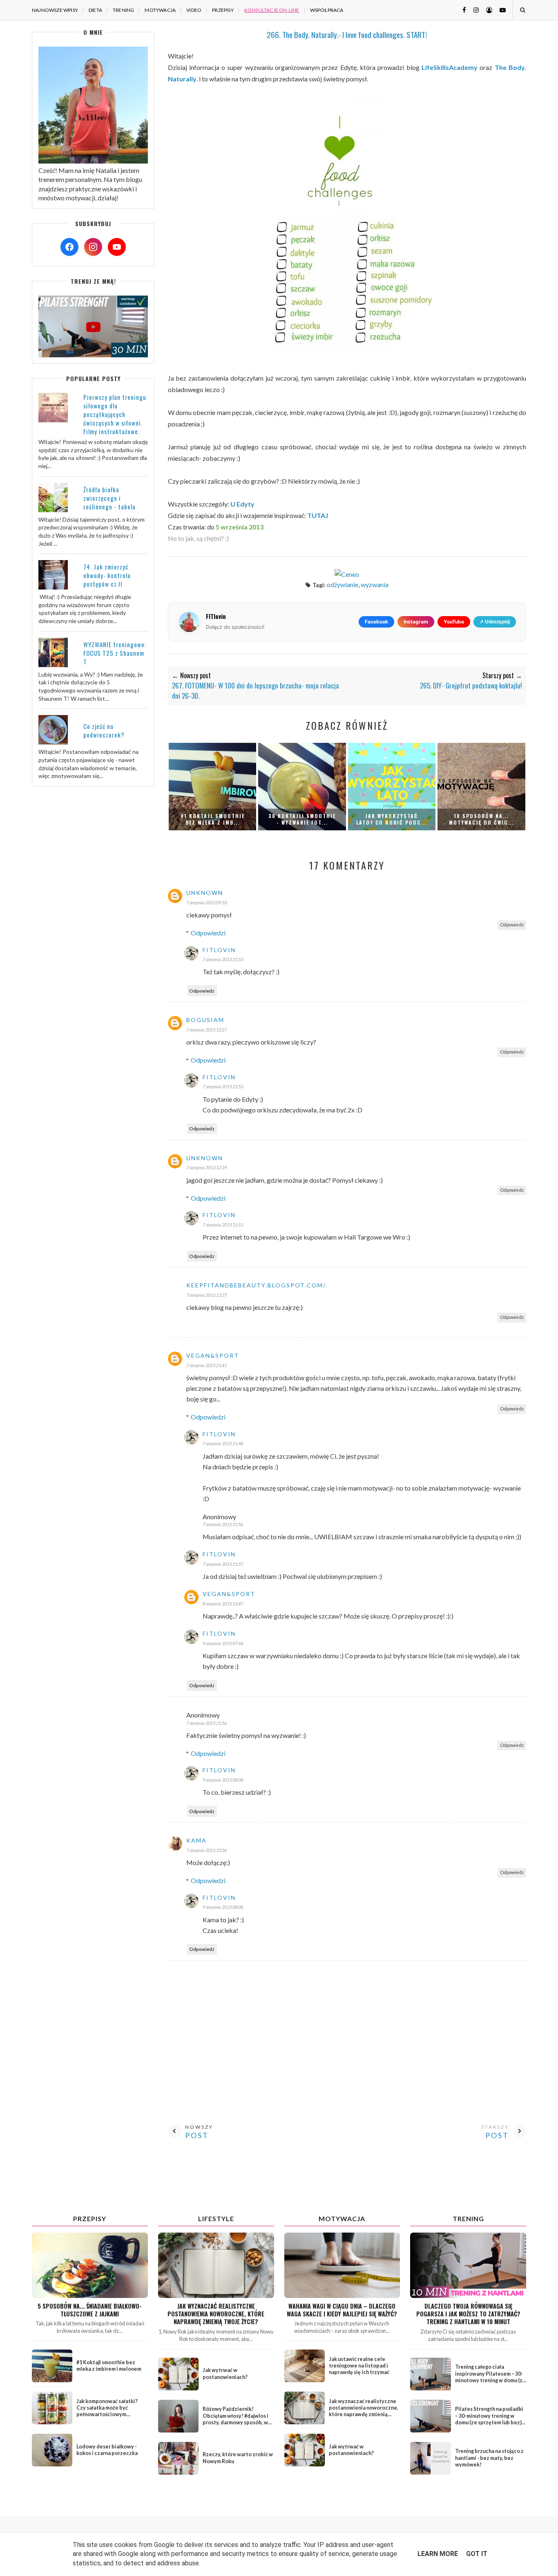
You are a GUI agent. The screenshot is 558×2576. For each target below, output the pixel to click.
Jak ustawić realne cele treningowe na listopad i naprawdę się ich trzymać (359, 2366)
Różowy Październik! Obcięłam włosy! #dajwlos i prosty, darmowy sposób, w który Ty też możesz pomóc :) (238, 2419)
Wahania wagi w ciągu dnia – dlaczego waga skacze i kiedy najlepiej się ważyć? (342, 2310)
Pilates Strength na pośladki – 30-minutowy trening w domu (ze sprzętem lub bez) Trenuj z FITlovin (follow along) (489, 2422)
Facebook (376, 622)
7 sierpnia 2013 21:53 (223, 959)
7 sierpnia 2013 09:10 (206, 902)
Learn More (438, 2554)
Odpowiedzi (208, 933)
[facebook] (461, 10)
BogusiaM (205, 1020)
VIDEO (194, 10)
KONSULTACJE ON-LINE (272, 10)
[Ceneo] (347, 574)
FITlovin (219, 950)
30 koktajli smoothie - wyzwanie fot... (302, 819)
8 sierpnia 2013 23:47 (223, 1604)
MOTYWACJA (160, 10)
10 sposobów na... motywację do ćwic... (481, 819)
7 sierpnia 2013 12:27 (206, 1030)
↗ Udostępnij (495, 622)
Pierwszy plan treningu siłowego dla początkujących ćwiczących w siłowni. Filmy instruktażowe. (115, 414)
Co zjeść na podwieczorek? (104, 730)
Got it (477, 2554)
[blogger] (486, 10)
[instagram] (473, 10)
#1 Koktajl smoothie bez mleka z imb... (213, 819)
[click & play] (93, 355)
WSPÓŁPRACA (327, 10)
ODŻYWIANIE (343, 584)
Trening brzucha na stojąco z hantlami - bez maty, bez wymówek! (489, 2458)
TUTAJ (318, 515)
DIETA (95, 10)
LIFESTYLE (216, 2218)
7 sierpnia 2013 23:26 (206, 1850)
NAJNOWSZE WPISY (55, 10)
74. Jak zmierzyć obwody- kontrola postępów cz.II (107, 575)
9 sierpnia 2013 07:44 (223, 1643)
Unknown (205, 893)
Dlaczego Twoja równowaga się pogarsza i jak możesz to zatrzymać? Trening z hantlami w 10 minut (468, 2314)
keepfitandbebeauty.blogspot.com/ (256, 1285)
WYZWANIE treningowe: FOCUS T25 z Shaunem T (115, 653)
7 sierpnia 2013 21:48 (223, 1443)
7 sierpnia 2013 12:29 (206, 1167)
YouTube (454, 622)
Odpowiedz (512, 925)
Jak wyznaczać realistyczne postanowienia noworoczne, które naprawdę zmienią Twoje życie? (216, 2314)
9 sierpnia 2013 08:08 (223, 1780)
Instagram (416, 622)
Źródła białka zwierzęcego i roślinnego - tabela (109, 498)
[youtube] (500, 10)
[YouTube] (117, 247)
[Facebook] (69, 247)
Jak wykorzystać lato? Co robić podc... (392, 819)
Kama (196, 1840)
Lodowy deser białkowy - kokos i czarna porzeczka (107, 2450)
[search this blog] (522, 10)
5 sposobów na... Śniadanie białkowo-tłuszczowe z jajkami (90, 2310)
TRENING (123, 10)
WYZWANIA (375, 584)
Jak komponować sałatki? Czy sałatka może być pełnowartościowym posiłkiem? (107, 2411)
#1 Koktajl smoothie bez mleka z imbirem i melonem (109, 2366)
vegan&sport (213, 1355)
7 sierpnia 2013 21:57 (223, 1564)
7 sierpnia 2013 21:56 (223, 1524)
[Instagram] (93, 247)
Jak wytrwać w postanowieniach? (225, 2373)
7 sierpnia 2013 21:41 (206, 1365)
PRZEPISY (223, 10)
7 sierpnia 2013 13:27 (206, 1295)
